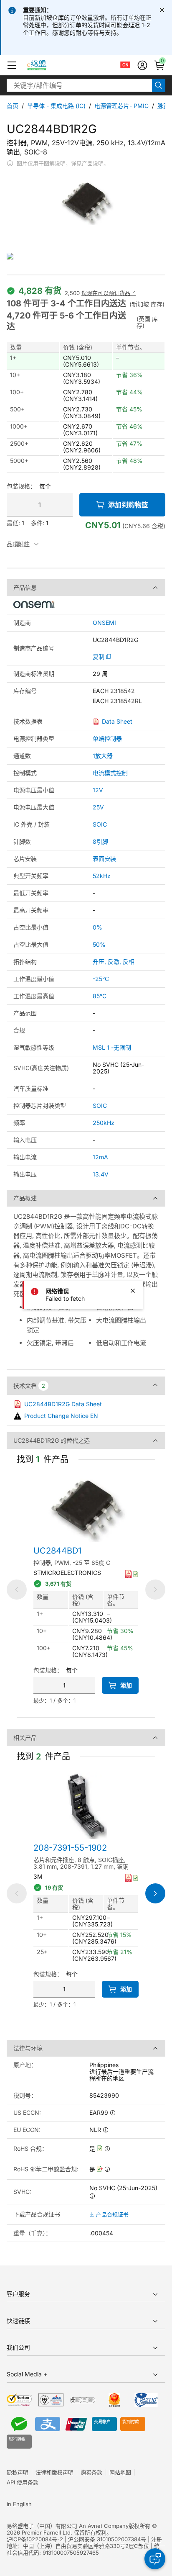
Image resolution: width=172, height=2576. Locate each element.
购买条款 (91, 2472)
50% (99, 944)
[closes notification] (162, 10)
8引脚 (100, 841)
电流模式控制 (110, 773)
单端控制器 (107, 738)
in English (19, 2504)
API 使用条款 (23, 2482)
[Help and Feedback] (155, 2559)
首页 (13, 106)
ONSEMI (104, 623)
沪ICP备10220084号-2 (35, 2539)
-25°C (101, 979)
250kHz (104, 1123)
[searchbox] (79, 85)
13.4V (101, 1174)
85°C (100, 996)
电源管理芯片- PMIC (121, 106)
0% (97, 927)
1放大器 (103, 756)
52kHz (102, 876)
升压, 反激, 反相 (114, 962)
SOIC (100, 824)
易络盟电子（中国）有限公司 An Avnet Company (68, 2526)
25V (98, 807)
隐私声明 (18, 2472)
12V (98, 790)
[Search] (159, 85)
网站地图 (120, 2472)
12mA (100, 1157)
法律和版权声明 (54, 2472)
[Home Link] (44, 65)
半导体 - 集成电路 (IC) (56, 106)
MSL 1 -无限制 (112, 1047)
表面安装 (104, 859)
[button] (12, 65)
